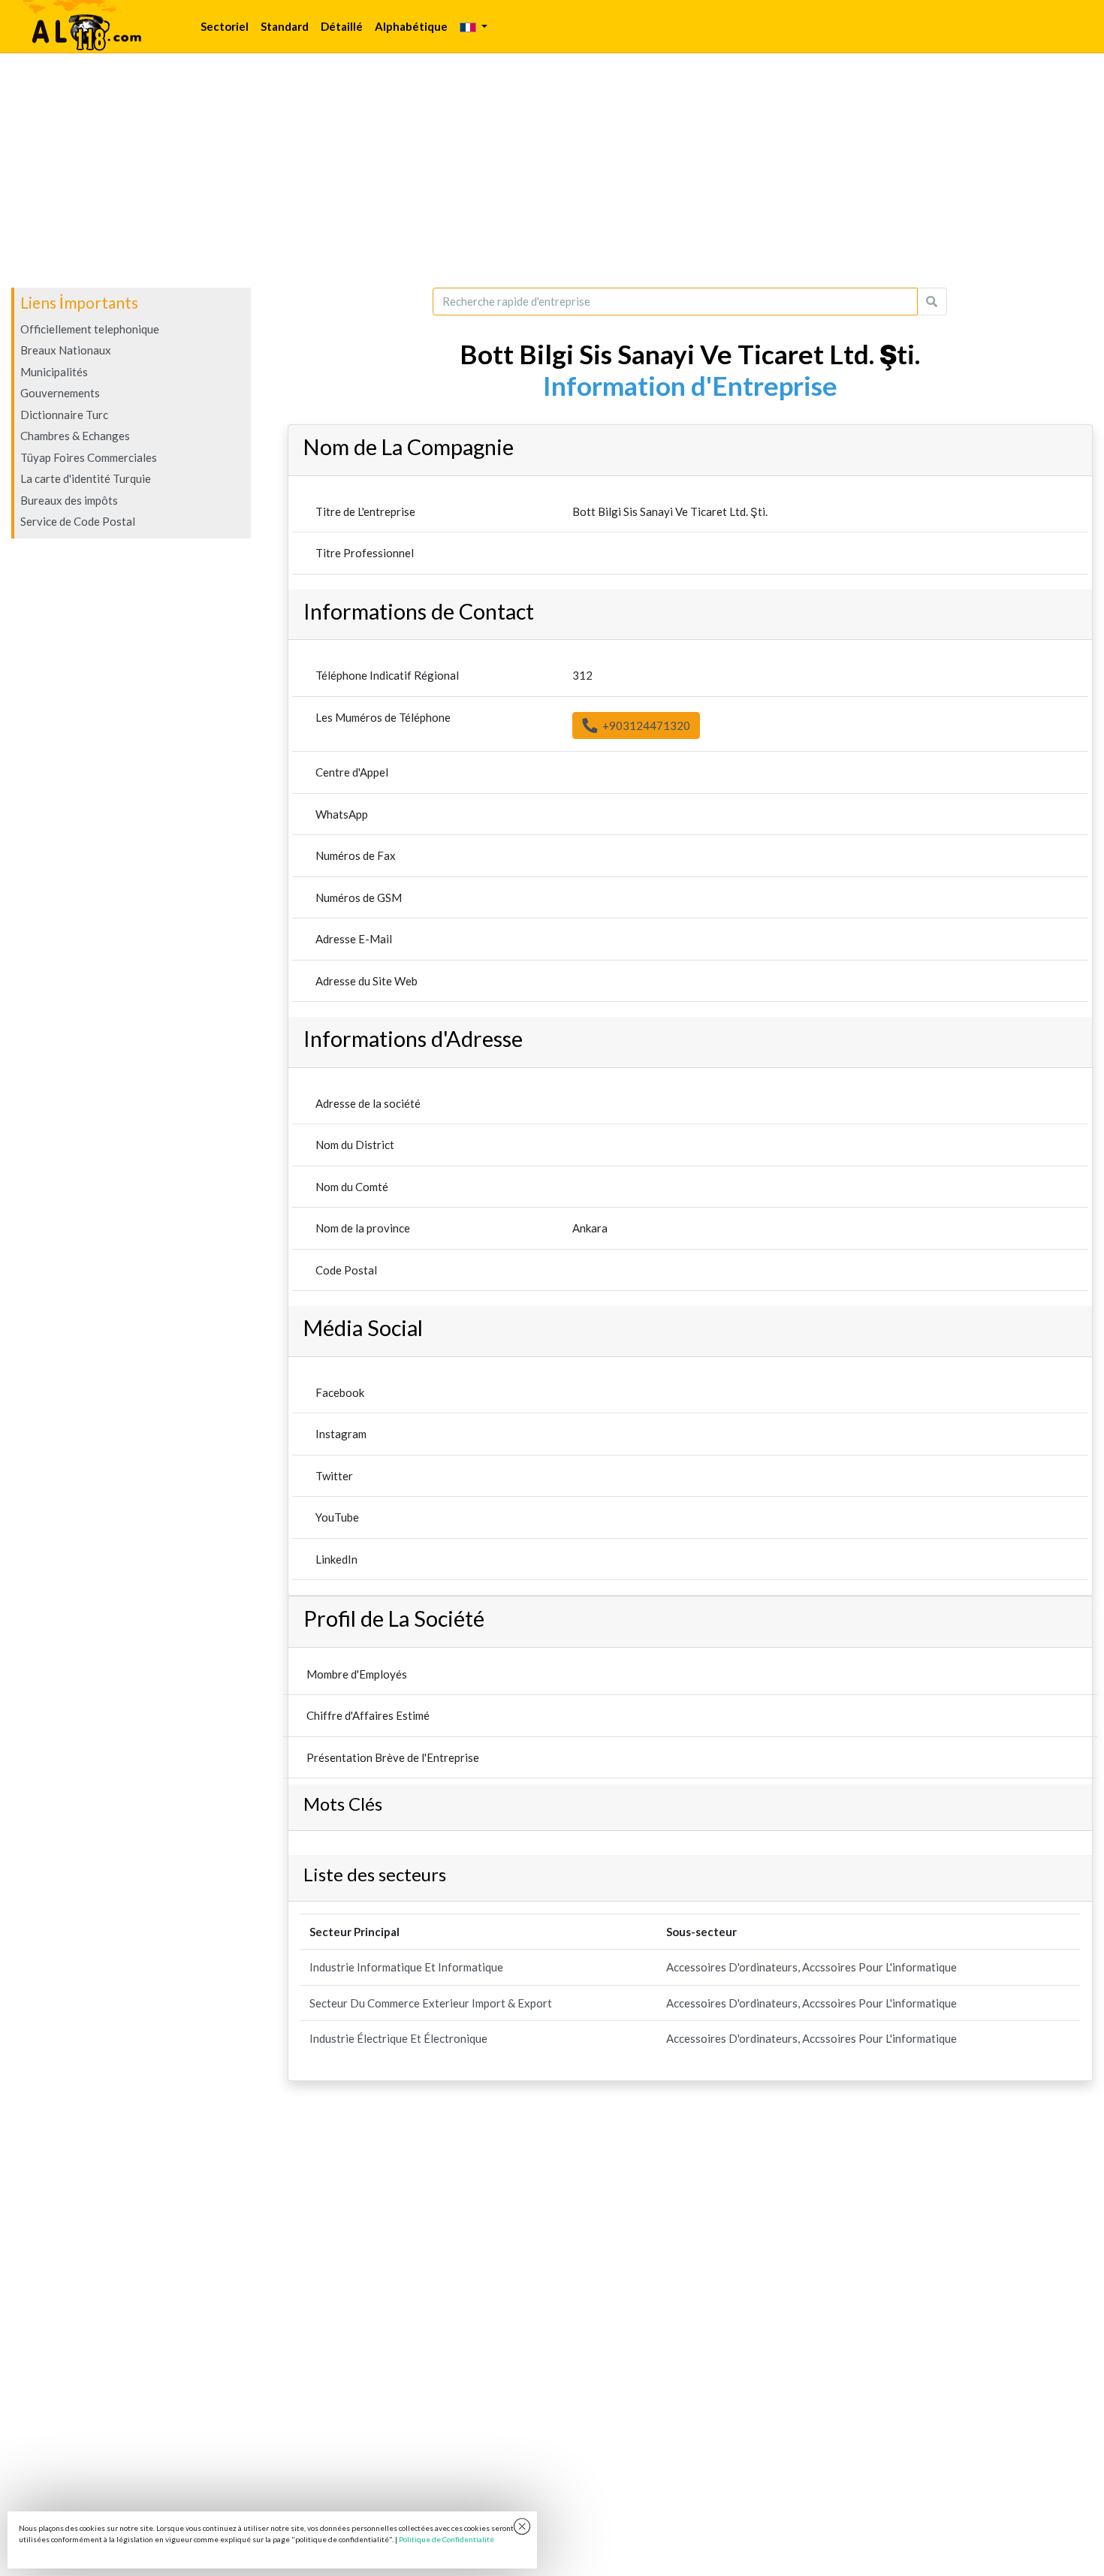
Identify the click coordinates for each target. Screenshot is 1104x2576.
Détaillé (342, 26)
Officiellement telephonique (90, 329)
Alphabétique (411, 26)
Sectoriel (225, 26)
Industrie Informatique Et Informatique (406, 1967)
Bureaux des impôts (69, 500)
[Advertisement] (552, 170)
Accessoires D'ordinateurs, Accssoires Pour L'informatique (811, 1967)
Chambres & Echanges (75, 436)
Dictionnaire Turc (64, 415)
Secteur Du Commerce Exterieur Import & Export (431, 2003)
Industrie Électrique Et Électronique (398, 2038)
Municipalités (54, 372)
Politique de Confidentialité (446, 2539)
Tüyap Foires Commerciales (89, 457)
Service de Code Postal (78, 521)
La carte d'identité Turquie (86, 478)
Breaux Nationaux (66, 350)
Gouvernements (60, 393)
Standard (285, 26)
